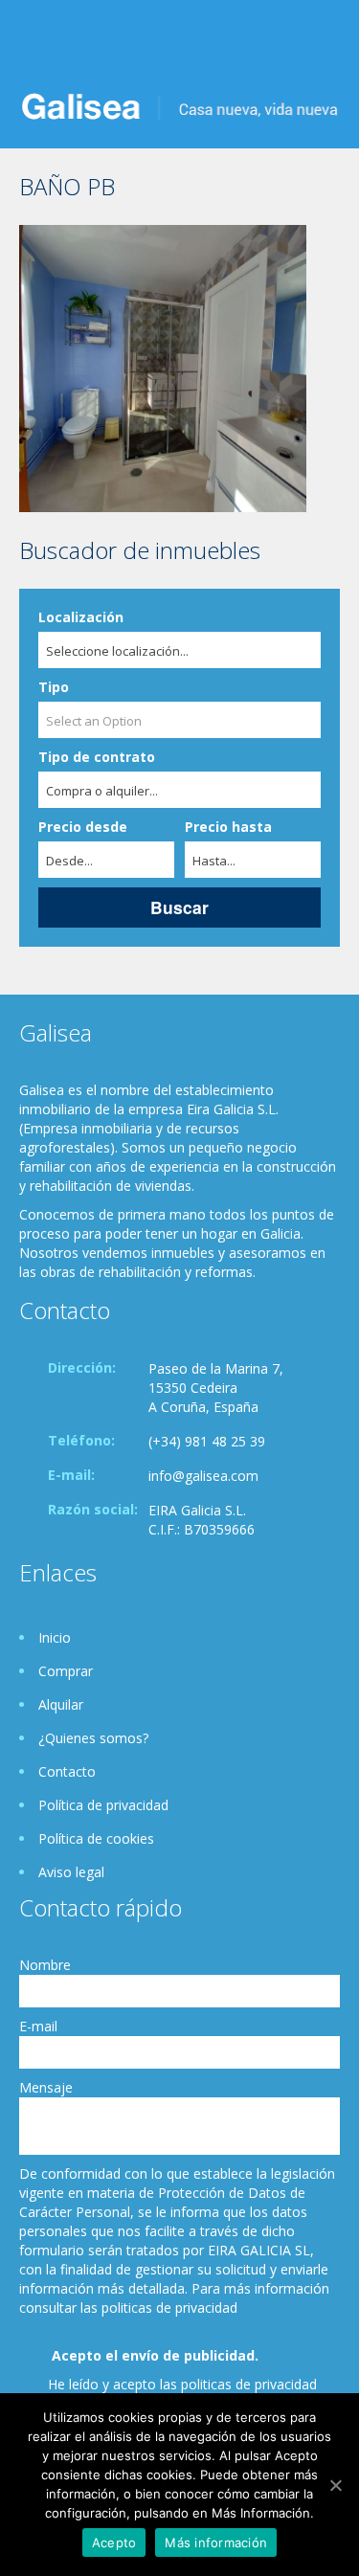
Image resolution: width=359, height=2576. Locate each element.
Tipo (54, 687)
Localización (81, 617)
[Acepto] (335, 2485)
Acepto (114, 2542)
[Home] (179, 105)
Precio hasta (228, 827)
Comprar (66, 1671)
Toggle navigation (36, 45)
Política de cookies (96, 1838)
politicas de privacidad (249, 2384)
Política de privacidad (103, 1805)
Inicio (55, 1637)
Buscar (179, 907)
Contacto (67, 1771)
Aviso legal (71, 1872)
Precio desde (83, 827)
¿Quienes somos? (93, 1738)
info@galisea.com (203, 1476)
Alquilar (61, 1704)
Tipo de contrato (97, 757)
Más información (216, 2542)
